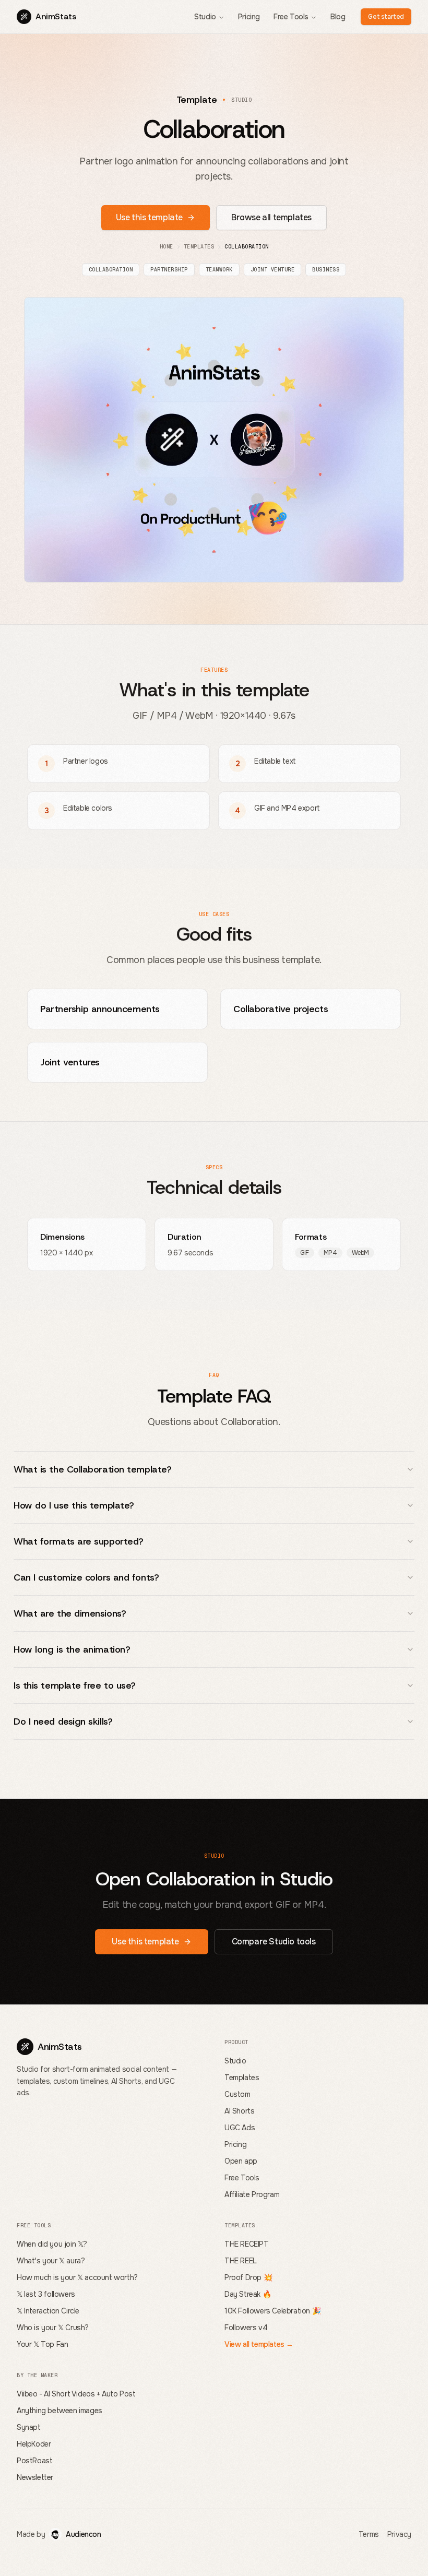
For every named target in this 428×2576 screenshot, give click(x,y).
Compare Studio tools (274, 1942)
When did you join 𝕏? (52, 2244)
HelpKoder (34, 2444)
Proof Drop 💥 (248, 2277)
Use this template (149, 217)
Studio (205, 17)
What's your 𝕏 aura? (51, 2261)
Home (167, 247)
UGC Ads (240, 2128)
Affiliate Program (252, 2194)
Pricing (249, 17)
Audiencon (83, 2534)
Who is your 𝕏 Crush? (53, 2328)
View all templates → (259, 2344)
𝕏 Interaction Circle (48, 2311)
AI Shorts (239, 2111)
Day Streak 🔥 (248, 2294)
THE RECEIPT (247, 2244)
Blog (338, 17)
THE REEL (241, 2261)
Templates (199, 247)
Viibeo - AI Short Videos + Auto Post (76, 2394)
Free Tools (291, 17)
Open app (241, 2161)
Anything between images (60, 2411)
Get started (386, 17)
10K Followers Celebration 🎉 (272, 2311)
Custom (237, 2094)
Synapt (29, 2427)
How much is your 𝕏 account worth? (77, 2277)
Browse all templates (271, 217)
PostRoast (34, 2461)
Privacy (399, 2534)
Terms (369, 2534)
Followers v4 (246, 2328)
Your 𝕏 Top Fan (42, 2344)
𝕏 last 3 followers (46, 2294)
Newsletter (35, 2477)
